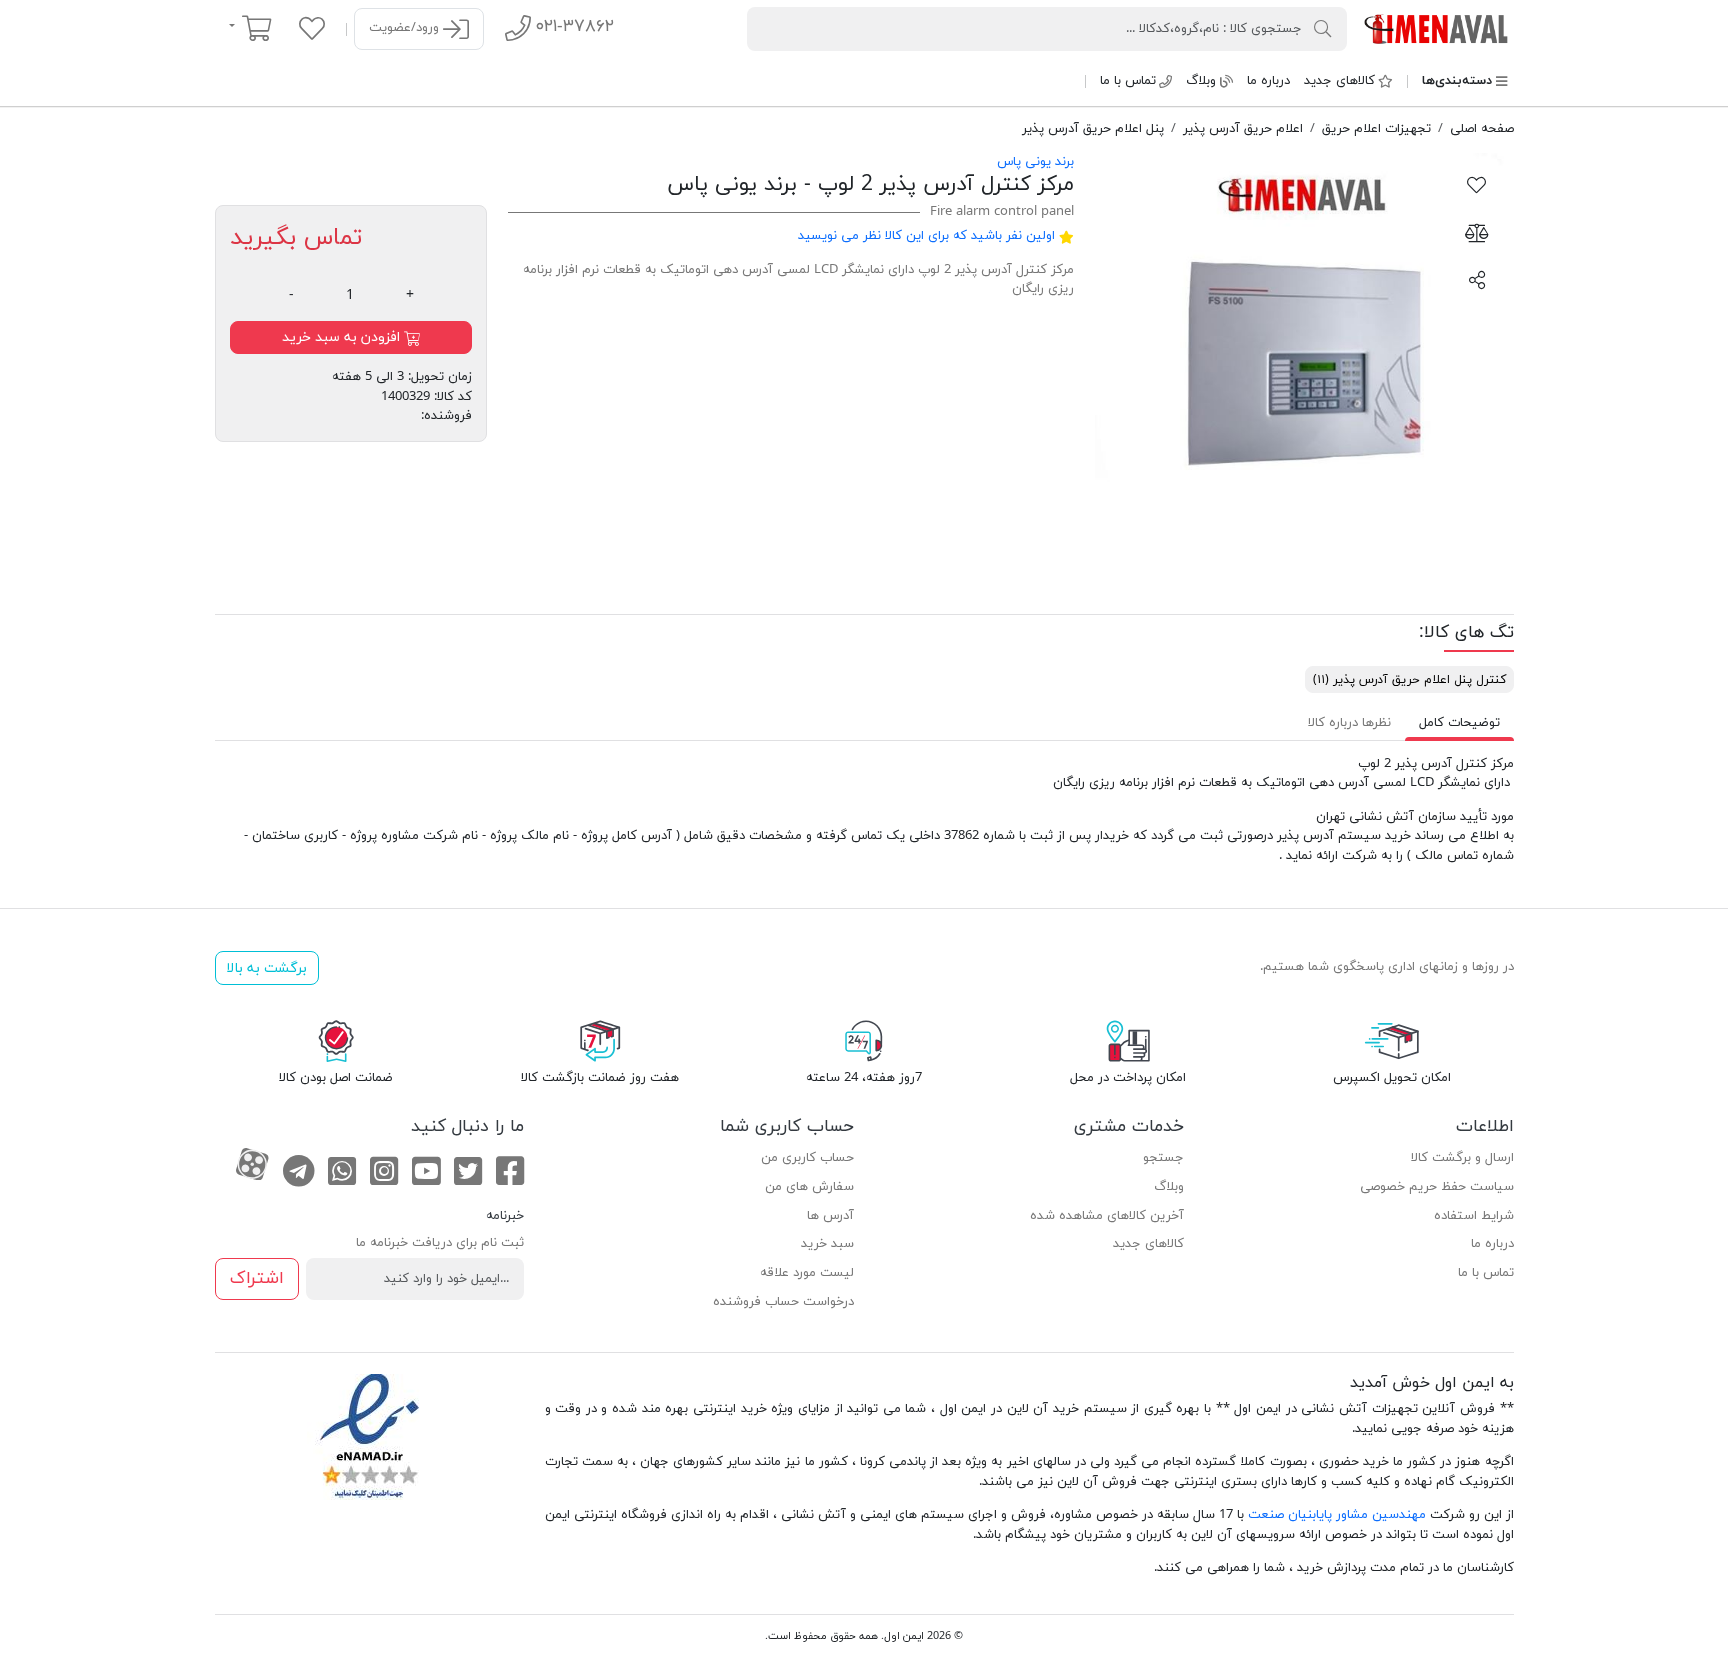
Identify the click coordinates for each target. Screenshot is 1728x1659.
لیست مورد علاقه (807, 1273)
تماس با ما (1128, 81)
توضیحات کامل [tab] (1459, 723)
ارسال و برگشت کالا (1462, 1158)
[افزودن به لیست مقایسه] (1477, 232)
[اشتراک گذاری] (1477, 279)
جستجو (1163, 1158)
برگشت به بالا (266, 968)
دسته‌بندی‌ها (1457, 81)
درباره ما (1268, 81)
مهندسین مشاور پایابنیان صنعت (1337, 1515)
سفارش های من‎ (809, 1187)
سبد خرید (827, 1244)
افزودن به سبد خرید (343, 337)
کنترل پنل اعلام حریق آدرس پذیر (1409, 680)
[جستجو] (1323, 28)
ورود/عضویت (406, 28)
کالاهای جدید (1339, 81)
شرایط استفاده (1474, 1216)
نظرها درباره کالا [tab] (1349, 723)
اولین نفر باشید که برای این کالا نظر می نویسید (926, 236)
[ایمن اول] (1437, 28)
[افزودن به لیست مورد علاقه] (1477, 184)
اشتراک (257, 1278)
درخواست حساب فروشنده (783, 1302)
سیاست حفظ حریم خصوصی (1437, 1187)
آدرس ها (830, 1216)
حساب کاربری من (807, 1158)
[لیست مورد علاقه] (312, 28)
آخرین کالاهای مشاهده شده (1107, 1216)
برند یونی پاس (1035, 162)
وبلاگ (1201, 81)
